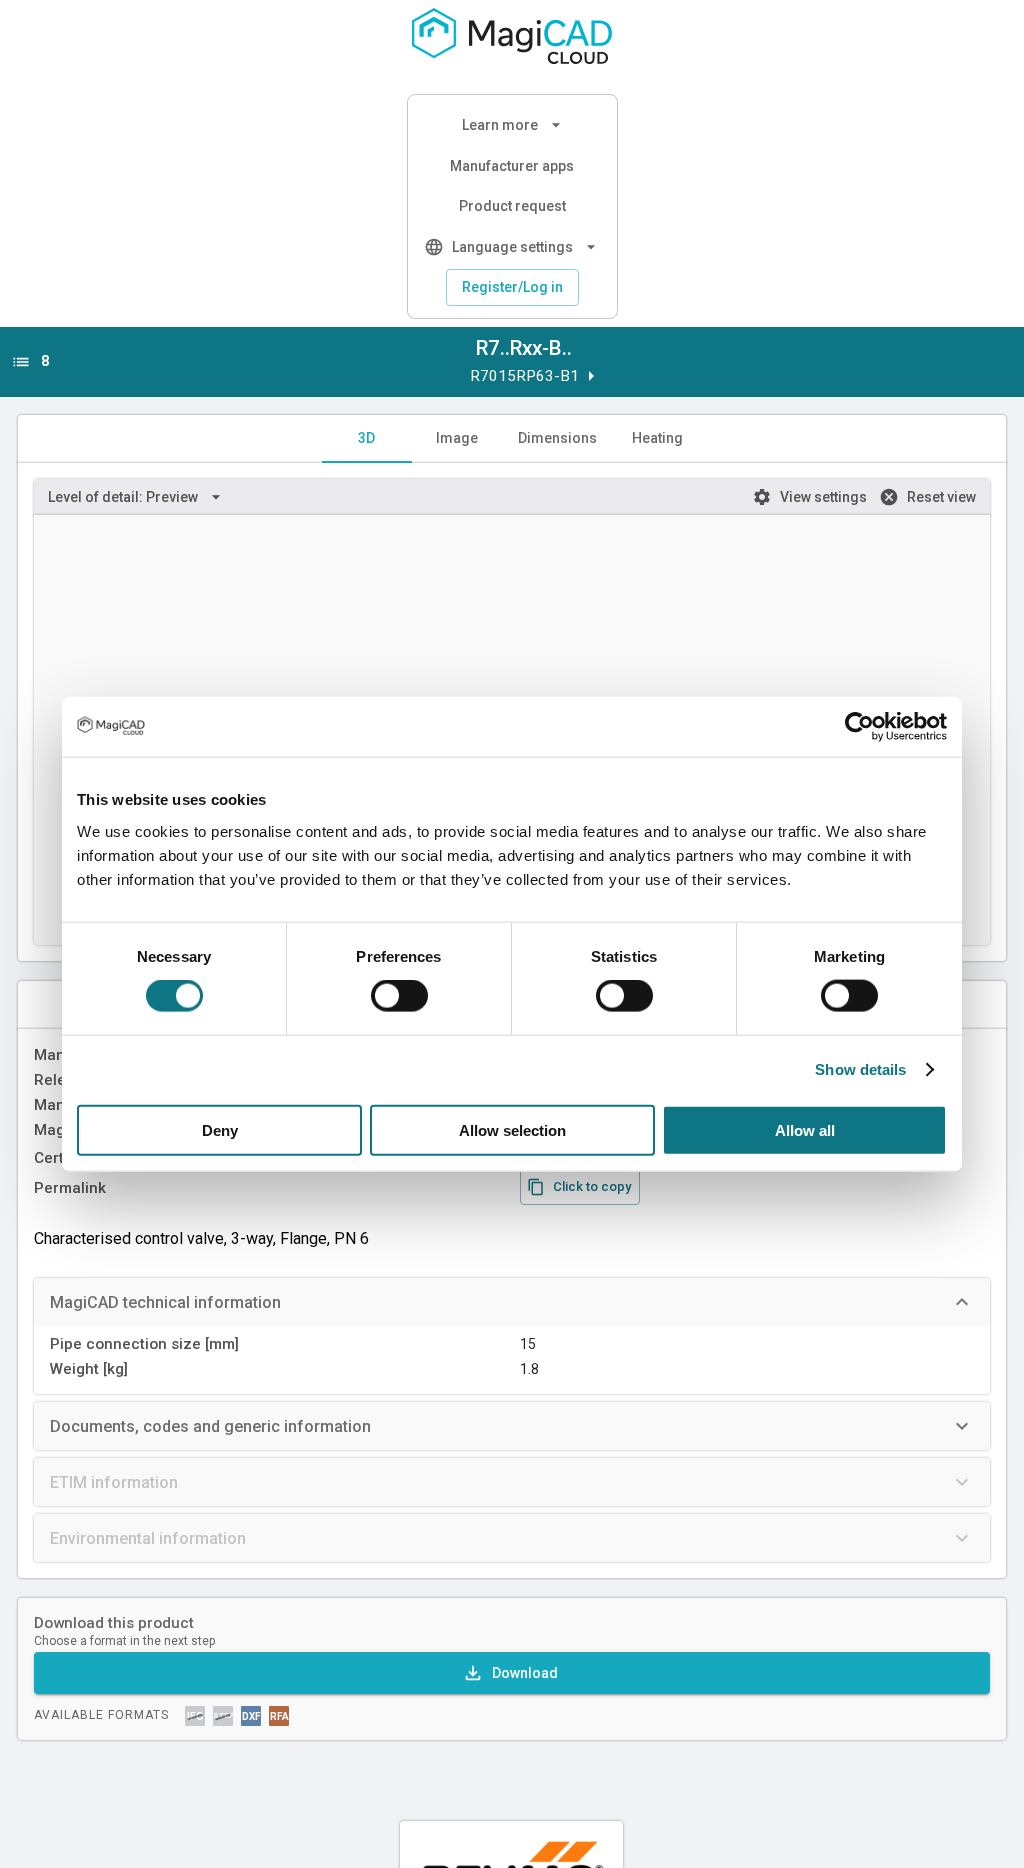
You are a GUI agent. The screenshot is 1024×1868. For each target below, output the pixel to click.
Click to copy (592, 1186)
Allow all (805, 1129)
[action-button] (512, 1673)
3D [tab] (366, 438)
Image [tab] (457, 438)
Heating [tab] (657, 438)
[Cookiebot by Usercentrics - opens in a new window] (859, 727)
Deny (220, 1129)
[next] (591, 376)
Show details (860, 1069)
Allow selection (512, 1129)
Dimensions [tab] (557, 438)
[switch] (399, 996)
